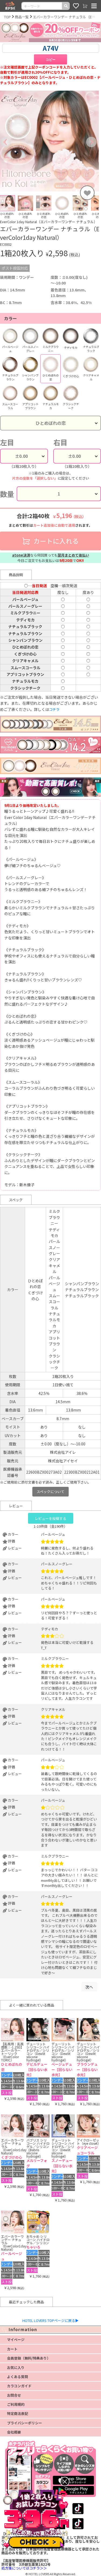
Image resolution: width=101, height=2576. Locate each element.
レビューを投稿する (50, 1518)
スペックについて (50, 1492)
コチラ (54, 709)
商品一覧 (22, 17)
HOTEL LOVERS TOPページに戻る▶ (50, 2320)
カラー (11, 318)
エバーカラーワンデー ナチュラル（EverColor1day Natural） (65, 17)
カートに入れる (55, 541)
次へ (89, 1987)
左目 (7, 442)
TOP (7, 17)
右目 (60, 442)
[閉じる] (65, 2481)
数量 (7, 494)
